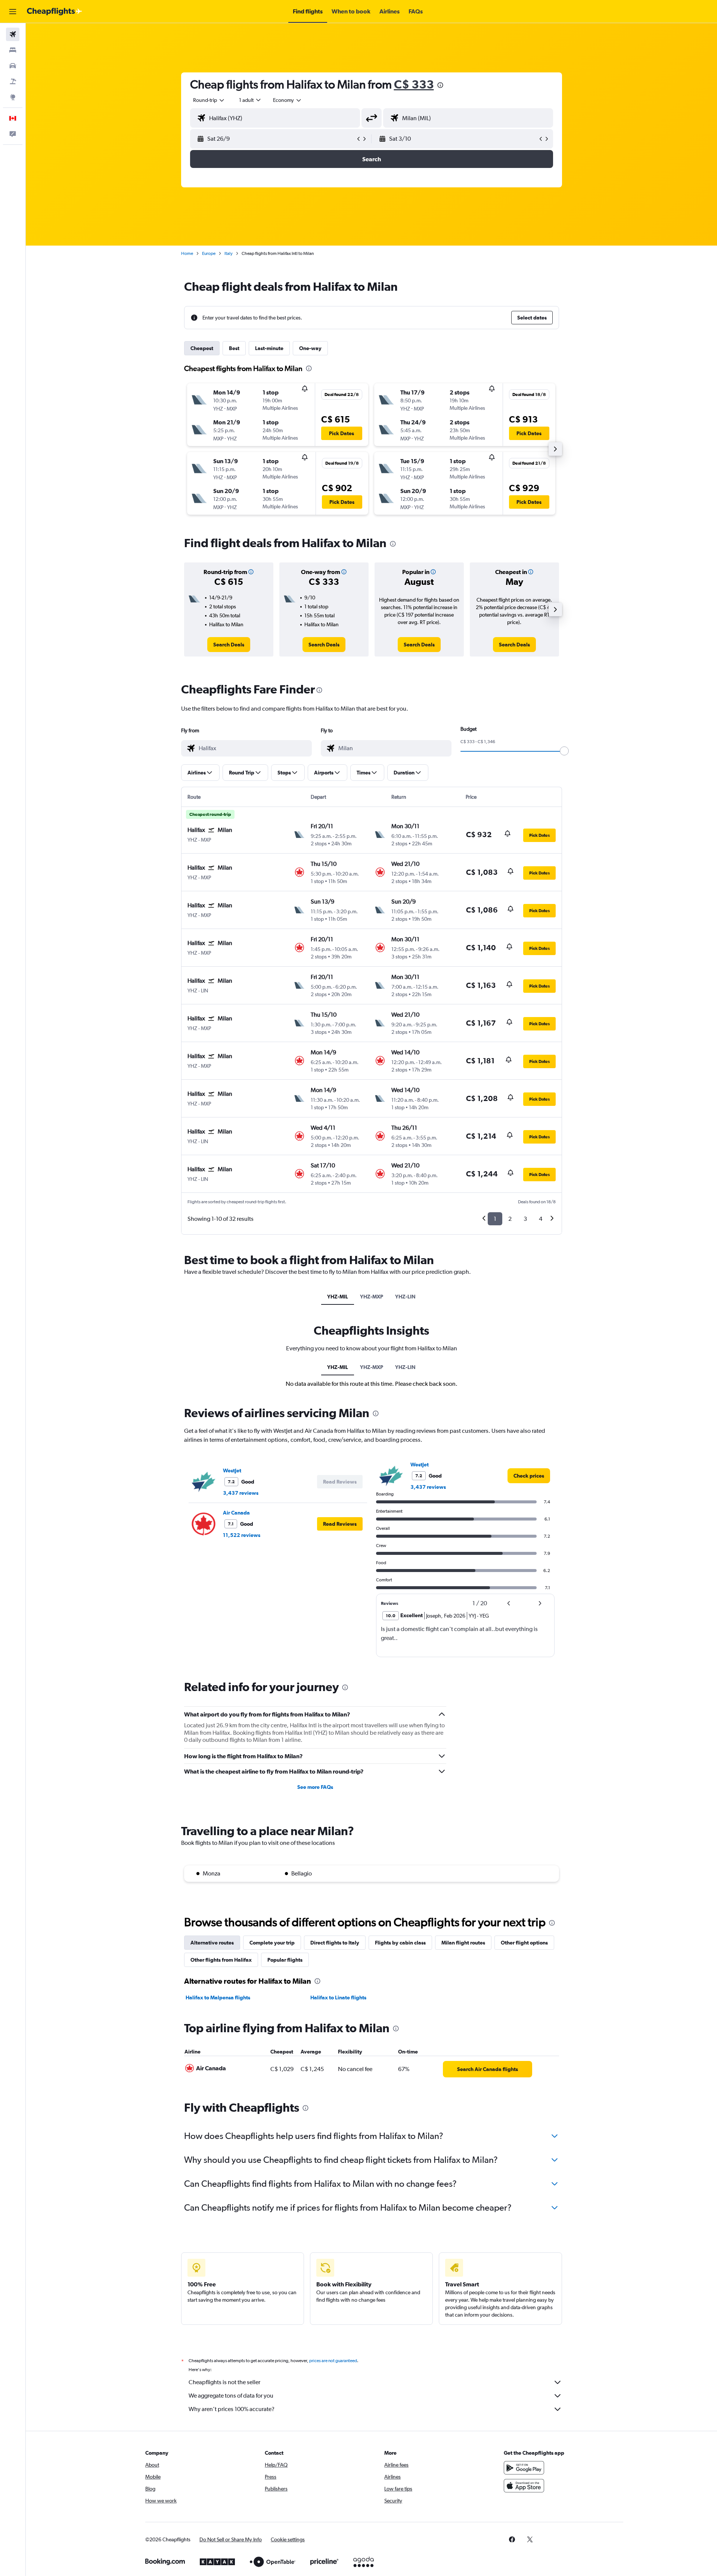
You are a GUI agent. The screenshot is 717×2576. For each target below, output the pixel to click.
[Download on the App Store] (524, 2486)
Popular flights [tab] (285, 1960)
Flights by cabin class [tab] (400, 1943)
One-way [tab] (310, 348)
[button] (13, 12)
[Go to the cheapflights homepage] (55, 12)
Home (187, 253)
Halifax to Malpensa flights (218, 1998)
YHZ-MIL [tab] (338, 1297)
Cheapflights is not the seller (224, 2382)
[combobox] (209, 100)
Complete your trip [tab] (272, 1943)
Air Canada (236, 1513)
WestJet (232, 1471)
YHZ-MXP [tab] (372, 1297)
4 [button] (541, 1219)
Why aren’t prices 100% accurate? (232, 2409)
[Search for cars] (13, 66)
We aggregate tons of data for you (231, 2396)
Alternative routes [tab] (212, 1943)
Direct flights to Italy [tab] (335, 1943)
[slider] (564, 751)
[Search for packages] (13, 81)
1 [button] (495, 1219)
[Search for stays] (13, 50)
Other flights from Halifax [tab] (221, 1960)
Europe (209, 253)
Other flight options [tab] (524, 1943)
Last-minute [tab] (269, 348)
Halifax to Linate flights (338, 1998)
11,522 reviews (242, 1535)
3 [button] (525, 1219)
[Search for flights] (13, 34)
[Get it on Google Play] (524, 2468)
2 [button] (510, 1219)
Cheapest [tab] (202, 348)
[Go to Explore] (13, 97)
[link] (229, 645)
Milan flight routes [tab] (463, 1943)
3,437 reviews (241, 1493)
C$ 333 (414, 84)
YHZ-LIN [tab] (405, 1297)
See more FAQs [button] (315, 1787)
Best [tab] (234, 348)
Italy (229, 253)
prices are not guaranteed (333, 2361)
